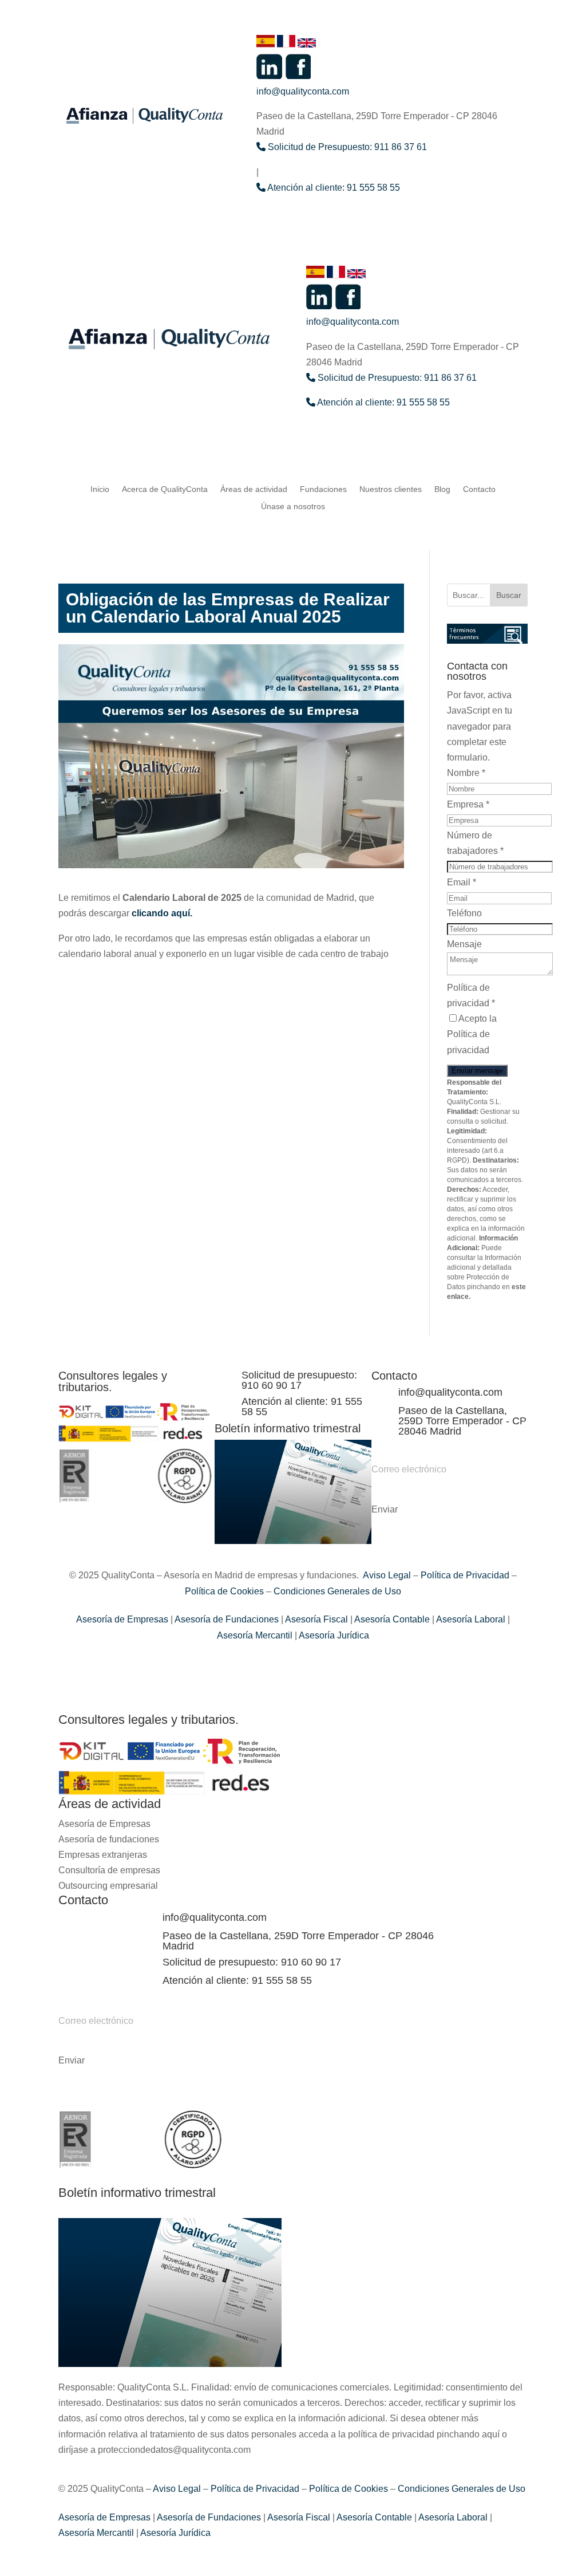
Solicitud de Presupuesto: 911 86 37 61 (346, 147)
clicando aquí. (162, 913)
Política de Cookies (224, 1591)
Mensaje (464, 944)
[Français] (287, 44)
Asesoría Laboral (470, 1619)
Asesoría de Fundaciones (226, 1619)
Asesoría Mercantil (255, 1635)
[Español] (267, 44)
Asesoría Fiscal (316, 1619)
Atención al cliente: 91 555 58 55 (333, 188)
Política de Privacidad (465, 1575)
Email (462, 882)
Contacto (479, 489)
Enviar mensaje (477, 1071)
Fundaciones (323, 489)
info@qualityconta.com (303, 91)
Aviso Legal (387, 1575)
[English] (307, 44)
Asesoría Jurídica (333, 1635)
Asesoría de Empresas (122, 1619)
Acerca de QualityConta (165, 489)
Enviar (385, 1510)
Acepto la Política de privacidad (472, 1034)
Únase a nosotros (293, 507)
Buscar (509, 595)
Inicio (100, 489)
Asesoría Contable (391, 1619)
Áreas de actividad (254, 489)
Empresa (468, 804)
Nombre (466, 773)
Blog (442, 489)
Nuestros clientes (391, 489)
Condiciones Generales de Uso (337, 1591)
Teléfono (464, 913)
